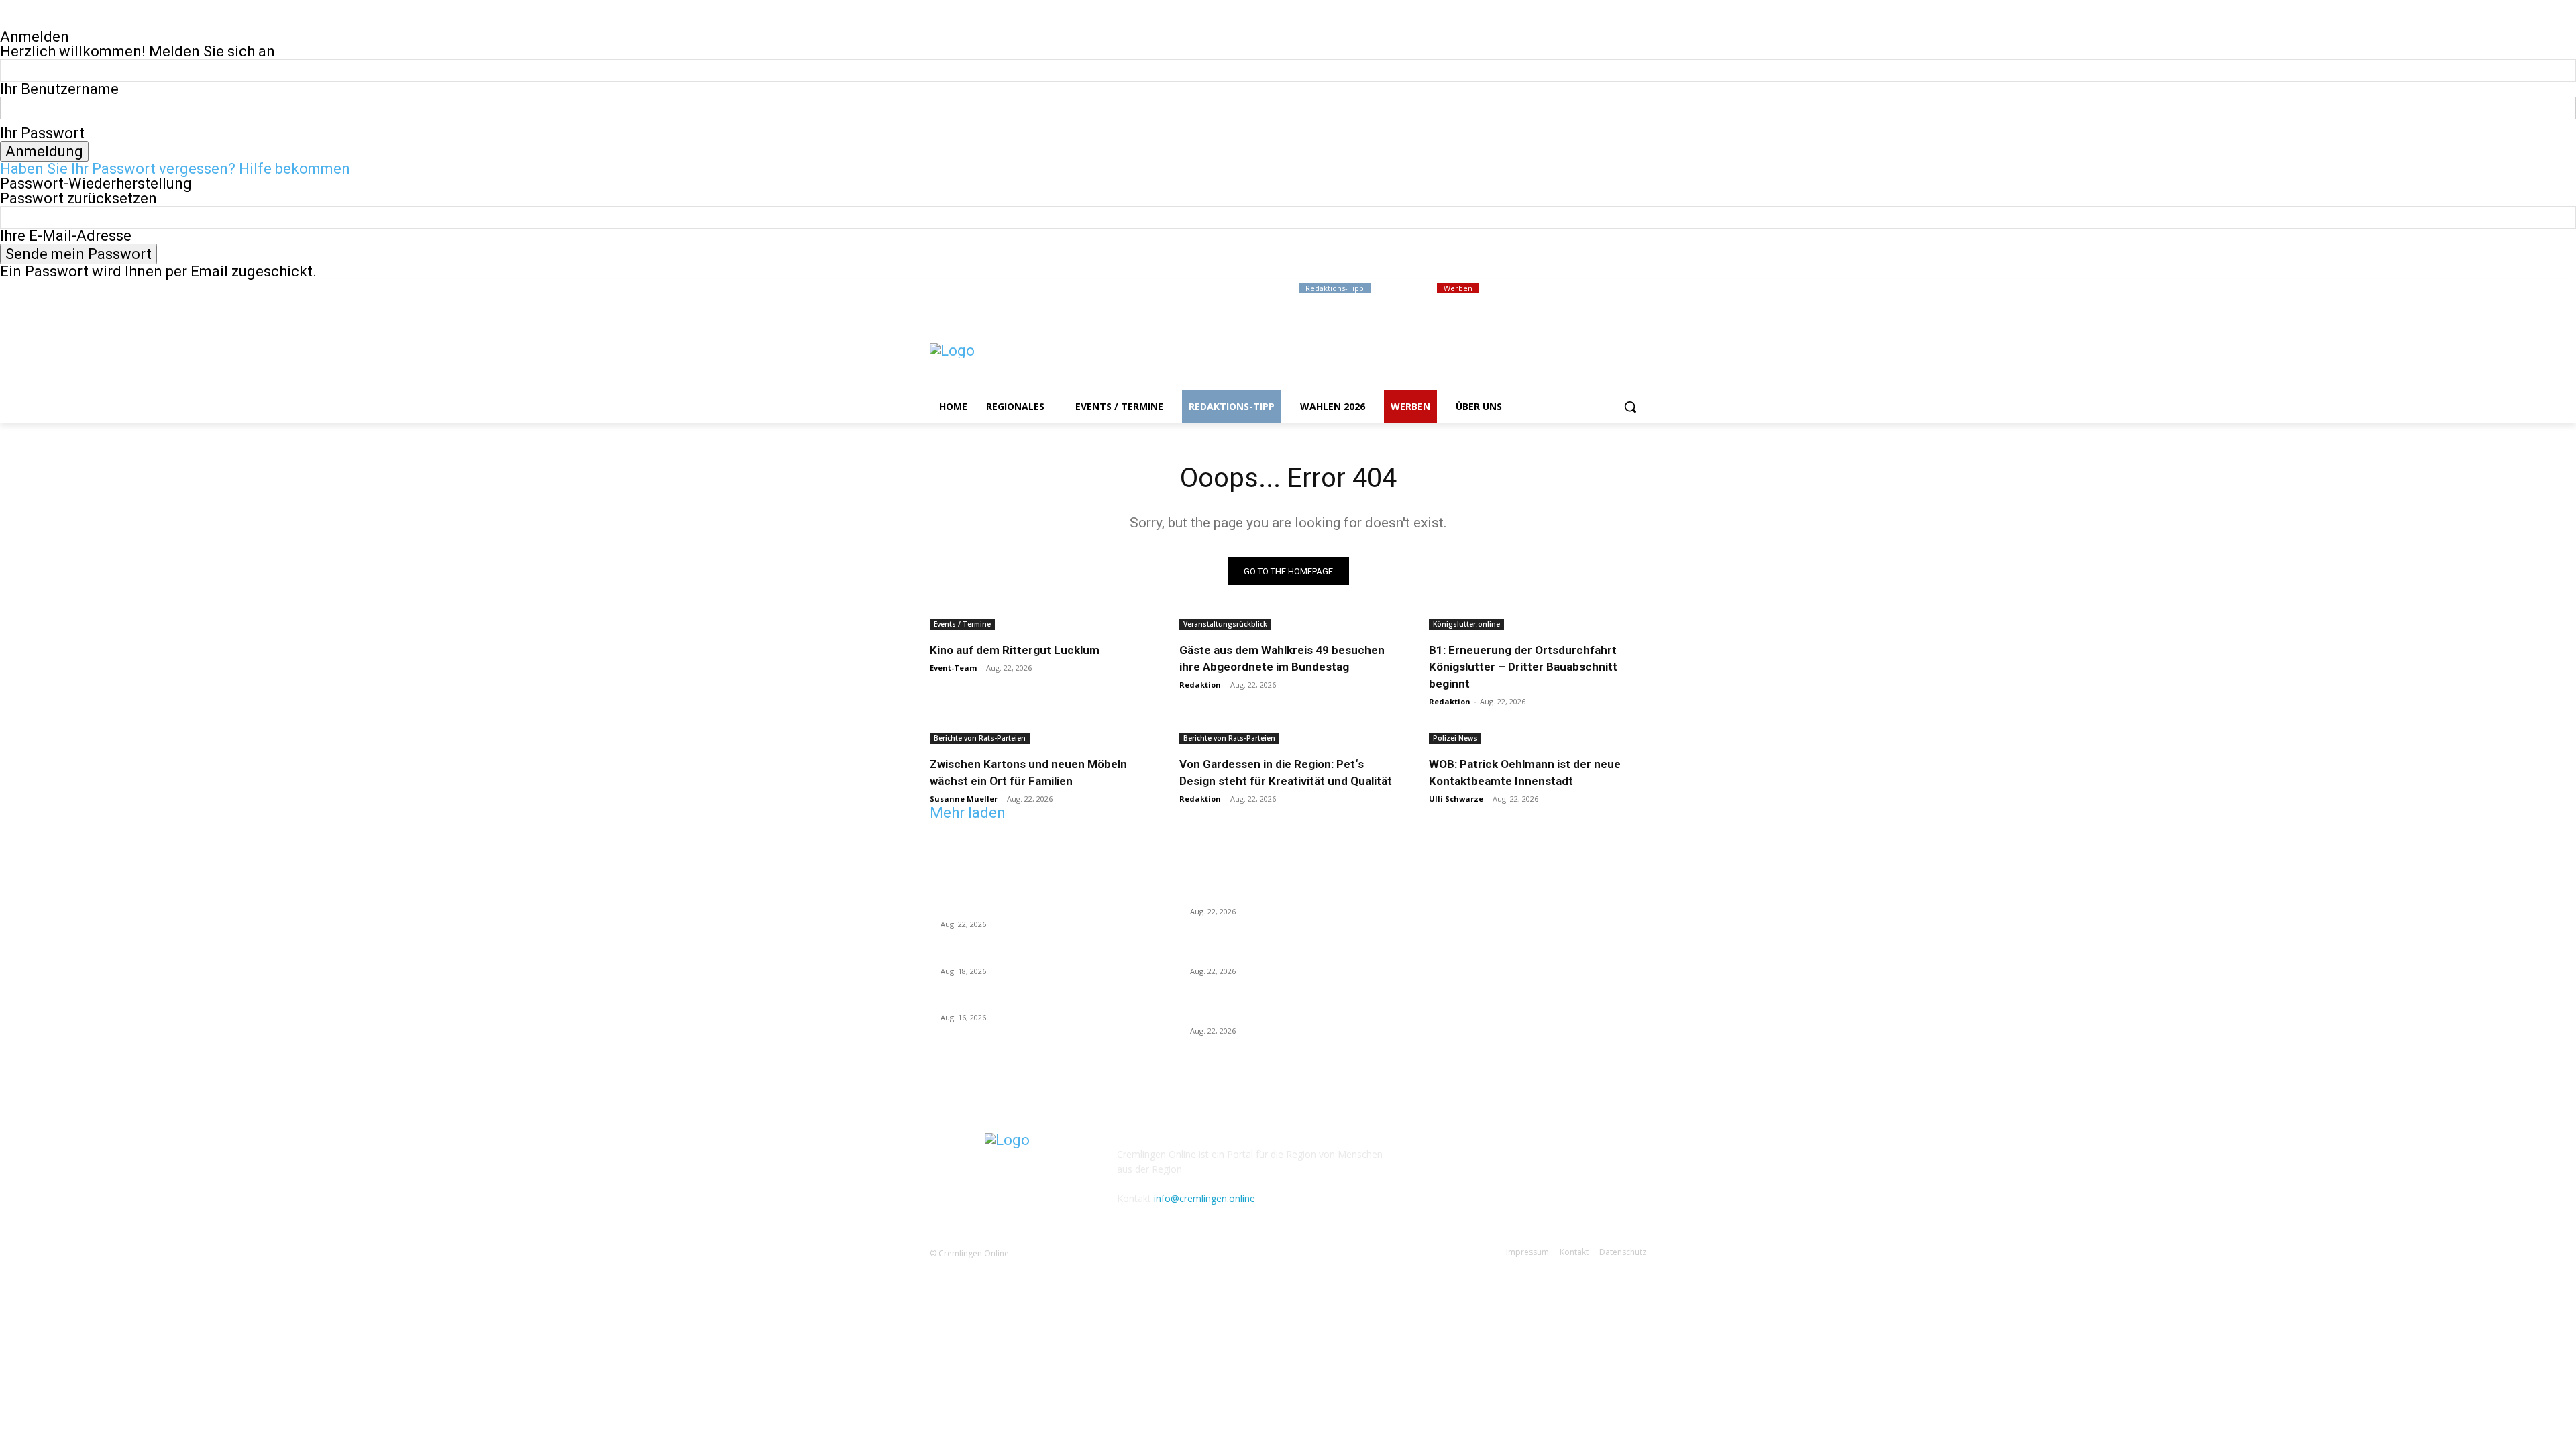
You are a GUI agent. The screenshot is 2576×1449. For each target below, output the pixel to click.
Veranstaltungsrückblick (1225, 624)
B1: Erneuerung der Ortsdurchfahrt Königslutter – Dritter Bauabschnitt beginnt (1523, 667)
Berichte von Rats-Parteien (980, 738)
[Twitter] (1602, 289)
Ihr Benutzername (59, 89)
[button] (1630, 407)
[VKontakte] (1508, 1164)
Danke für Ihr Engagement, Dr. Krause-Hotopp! (1037, 955)
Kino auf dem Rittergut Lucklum (1015, 650)
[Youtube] (1639, 289)
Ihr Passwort (42, 133)
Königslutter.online (1466, 624)
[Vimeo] (1620, 289)
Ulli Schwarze (1456, 799)
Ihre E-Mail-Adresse (66, 236)
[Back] (6, 22)
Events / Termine (962, 624)
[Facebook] (1564, 289)
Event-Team (953, 668)
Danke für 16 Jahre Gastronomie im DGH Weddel (1043, 1002)
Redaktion (1200, 685)
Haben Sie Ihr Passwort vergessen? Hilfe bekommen (175, 169)
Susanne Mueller (964, 799)
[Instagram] (1583, 289)
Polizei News (1455, 738)
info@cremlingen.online (1204, 1198)
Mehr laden (968, 813)
